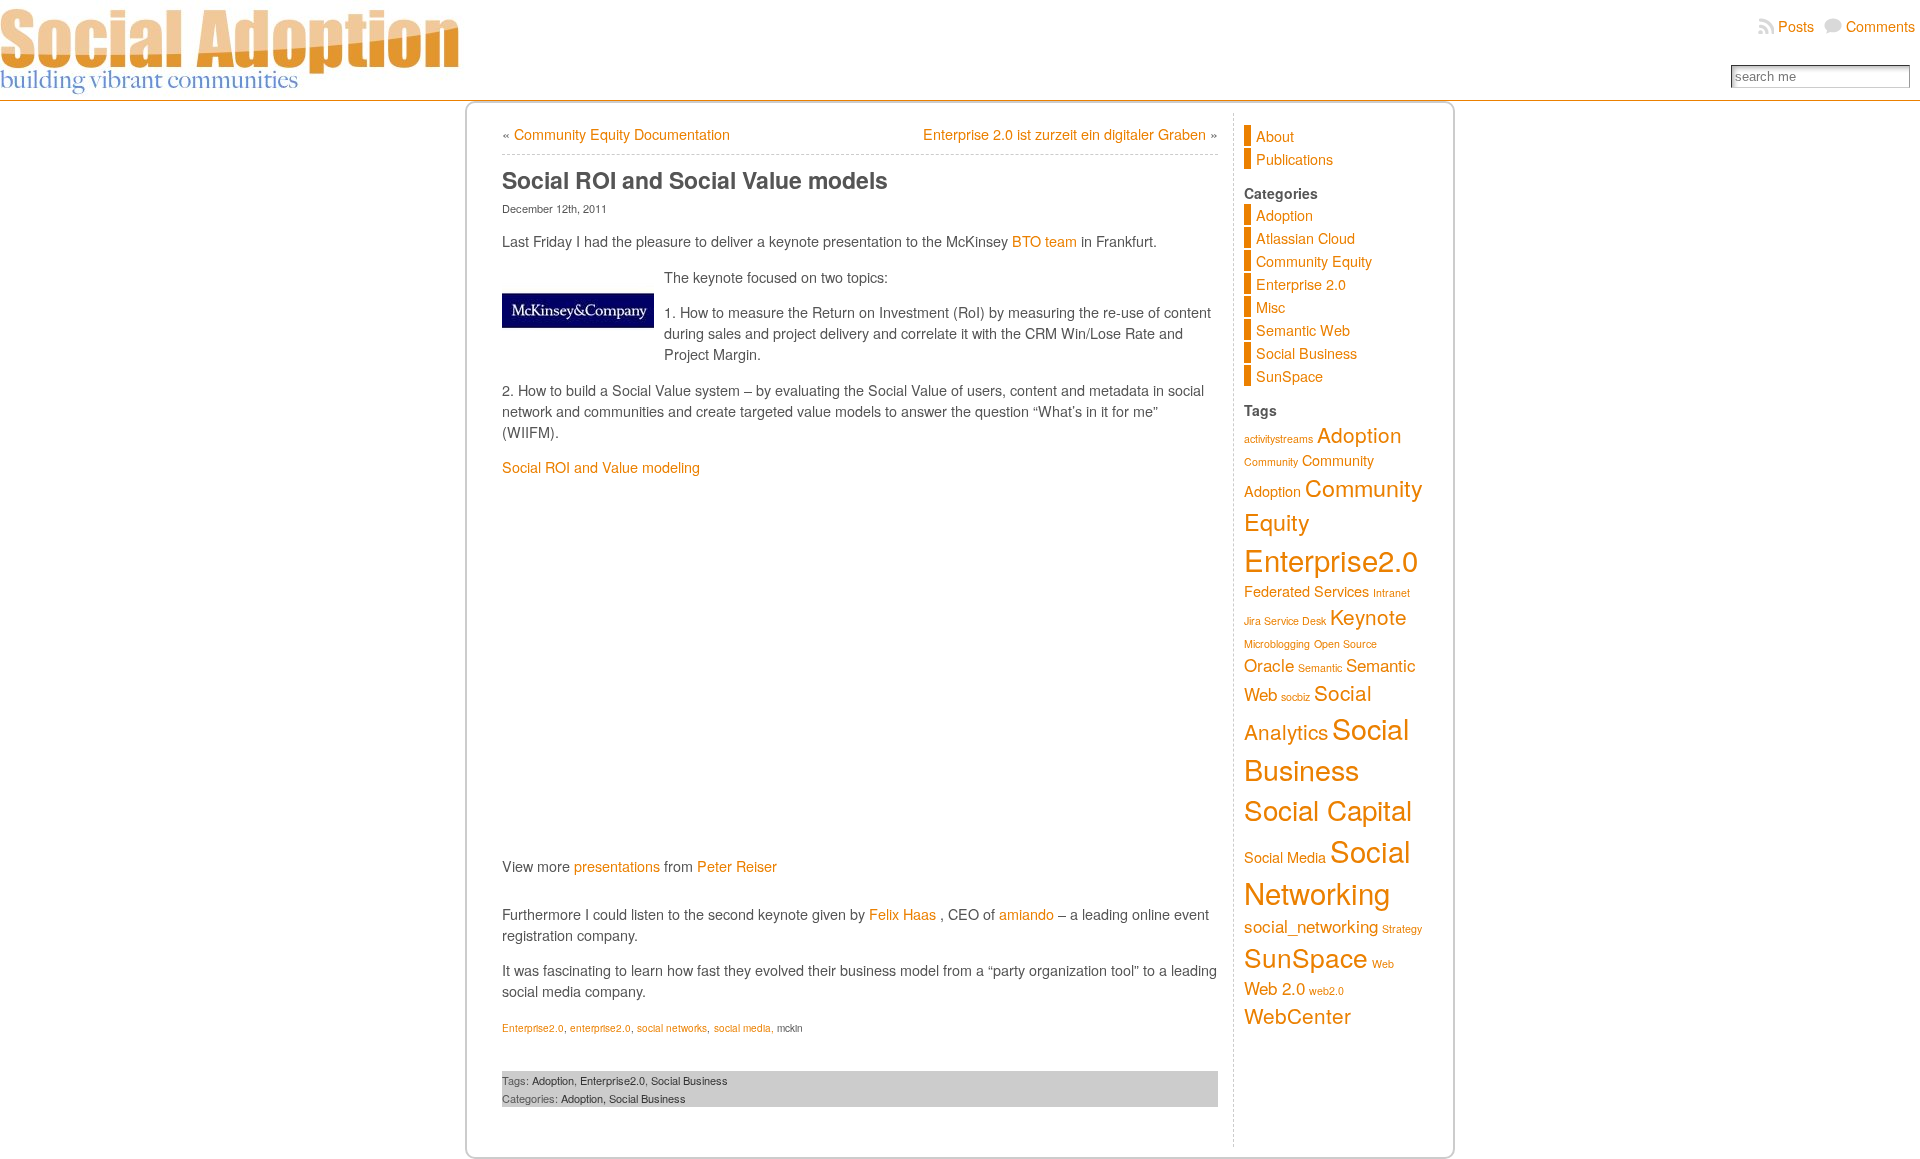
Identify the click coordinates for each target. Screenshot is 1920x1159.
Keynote (1368, 616)
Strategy (1402, 928)
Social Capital (1328, 809)
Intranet (1391, 592)
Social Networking (1327, 871)
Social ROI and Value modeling (601, 466)
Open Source (1345, 643)
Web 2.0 (1274, 987)
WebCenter (1297, 1015)
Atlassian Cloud (1305, 237)
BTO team (1044, 240)
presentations (617, 865)
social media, (744, 1028)
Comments (1880, 25)
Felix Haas (902, 913)
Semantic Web (1303, 329)
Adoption (553, 1080)
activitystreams (1278, 438)
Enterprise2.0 (533, 1028)
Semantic (1320, 667)
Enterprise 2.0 (1301, 283)
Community (1271, 461)
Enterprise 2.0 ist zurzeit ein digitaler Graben (1064, 133)
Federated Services (1306, 590)
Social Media (1285, 856)
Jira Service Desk (1285, 620)
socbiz (1295, 696)
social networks (672, 1028)
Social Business (689, 1080)
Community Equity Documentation (622, 133)
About (1275, 135)
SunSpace (1289, 375)
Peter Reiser (737, 865)
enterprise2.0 (600, 1028)
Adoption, (585, 1098)
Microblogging (1277, 643)
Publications (1294, 158)
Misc (1270, 306)
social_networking (1311, 925)
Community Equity (1314, 260)
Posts (1796, 25)
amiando (1026, 913)
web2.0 (1326, 990)
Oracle (1269, 664)
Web (1383, 963)
